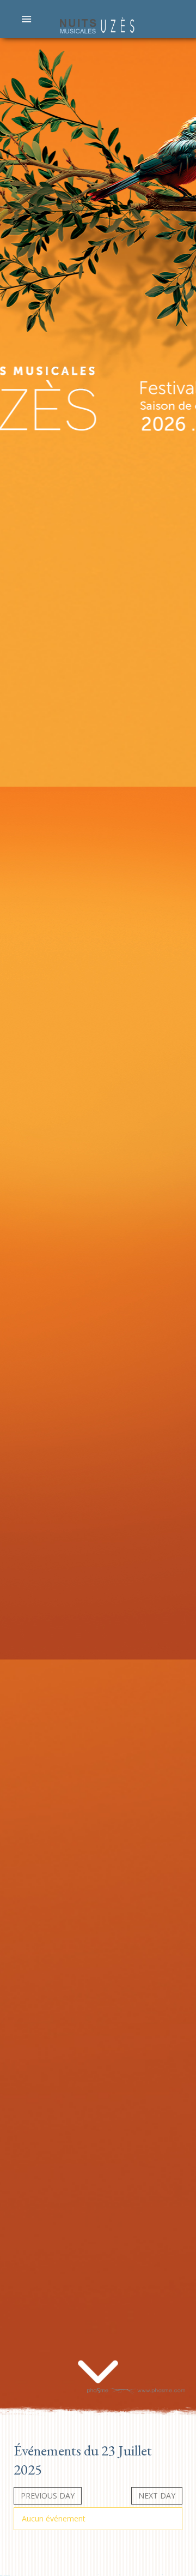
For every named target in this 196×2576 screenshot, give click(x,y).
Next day (157, 2496)
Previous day (48, 2496)
